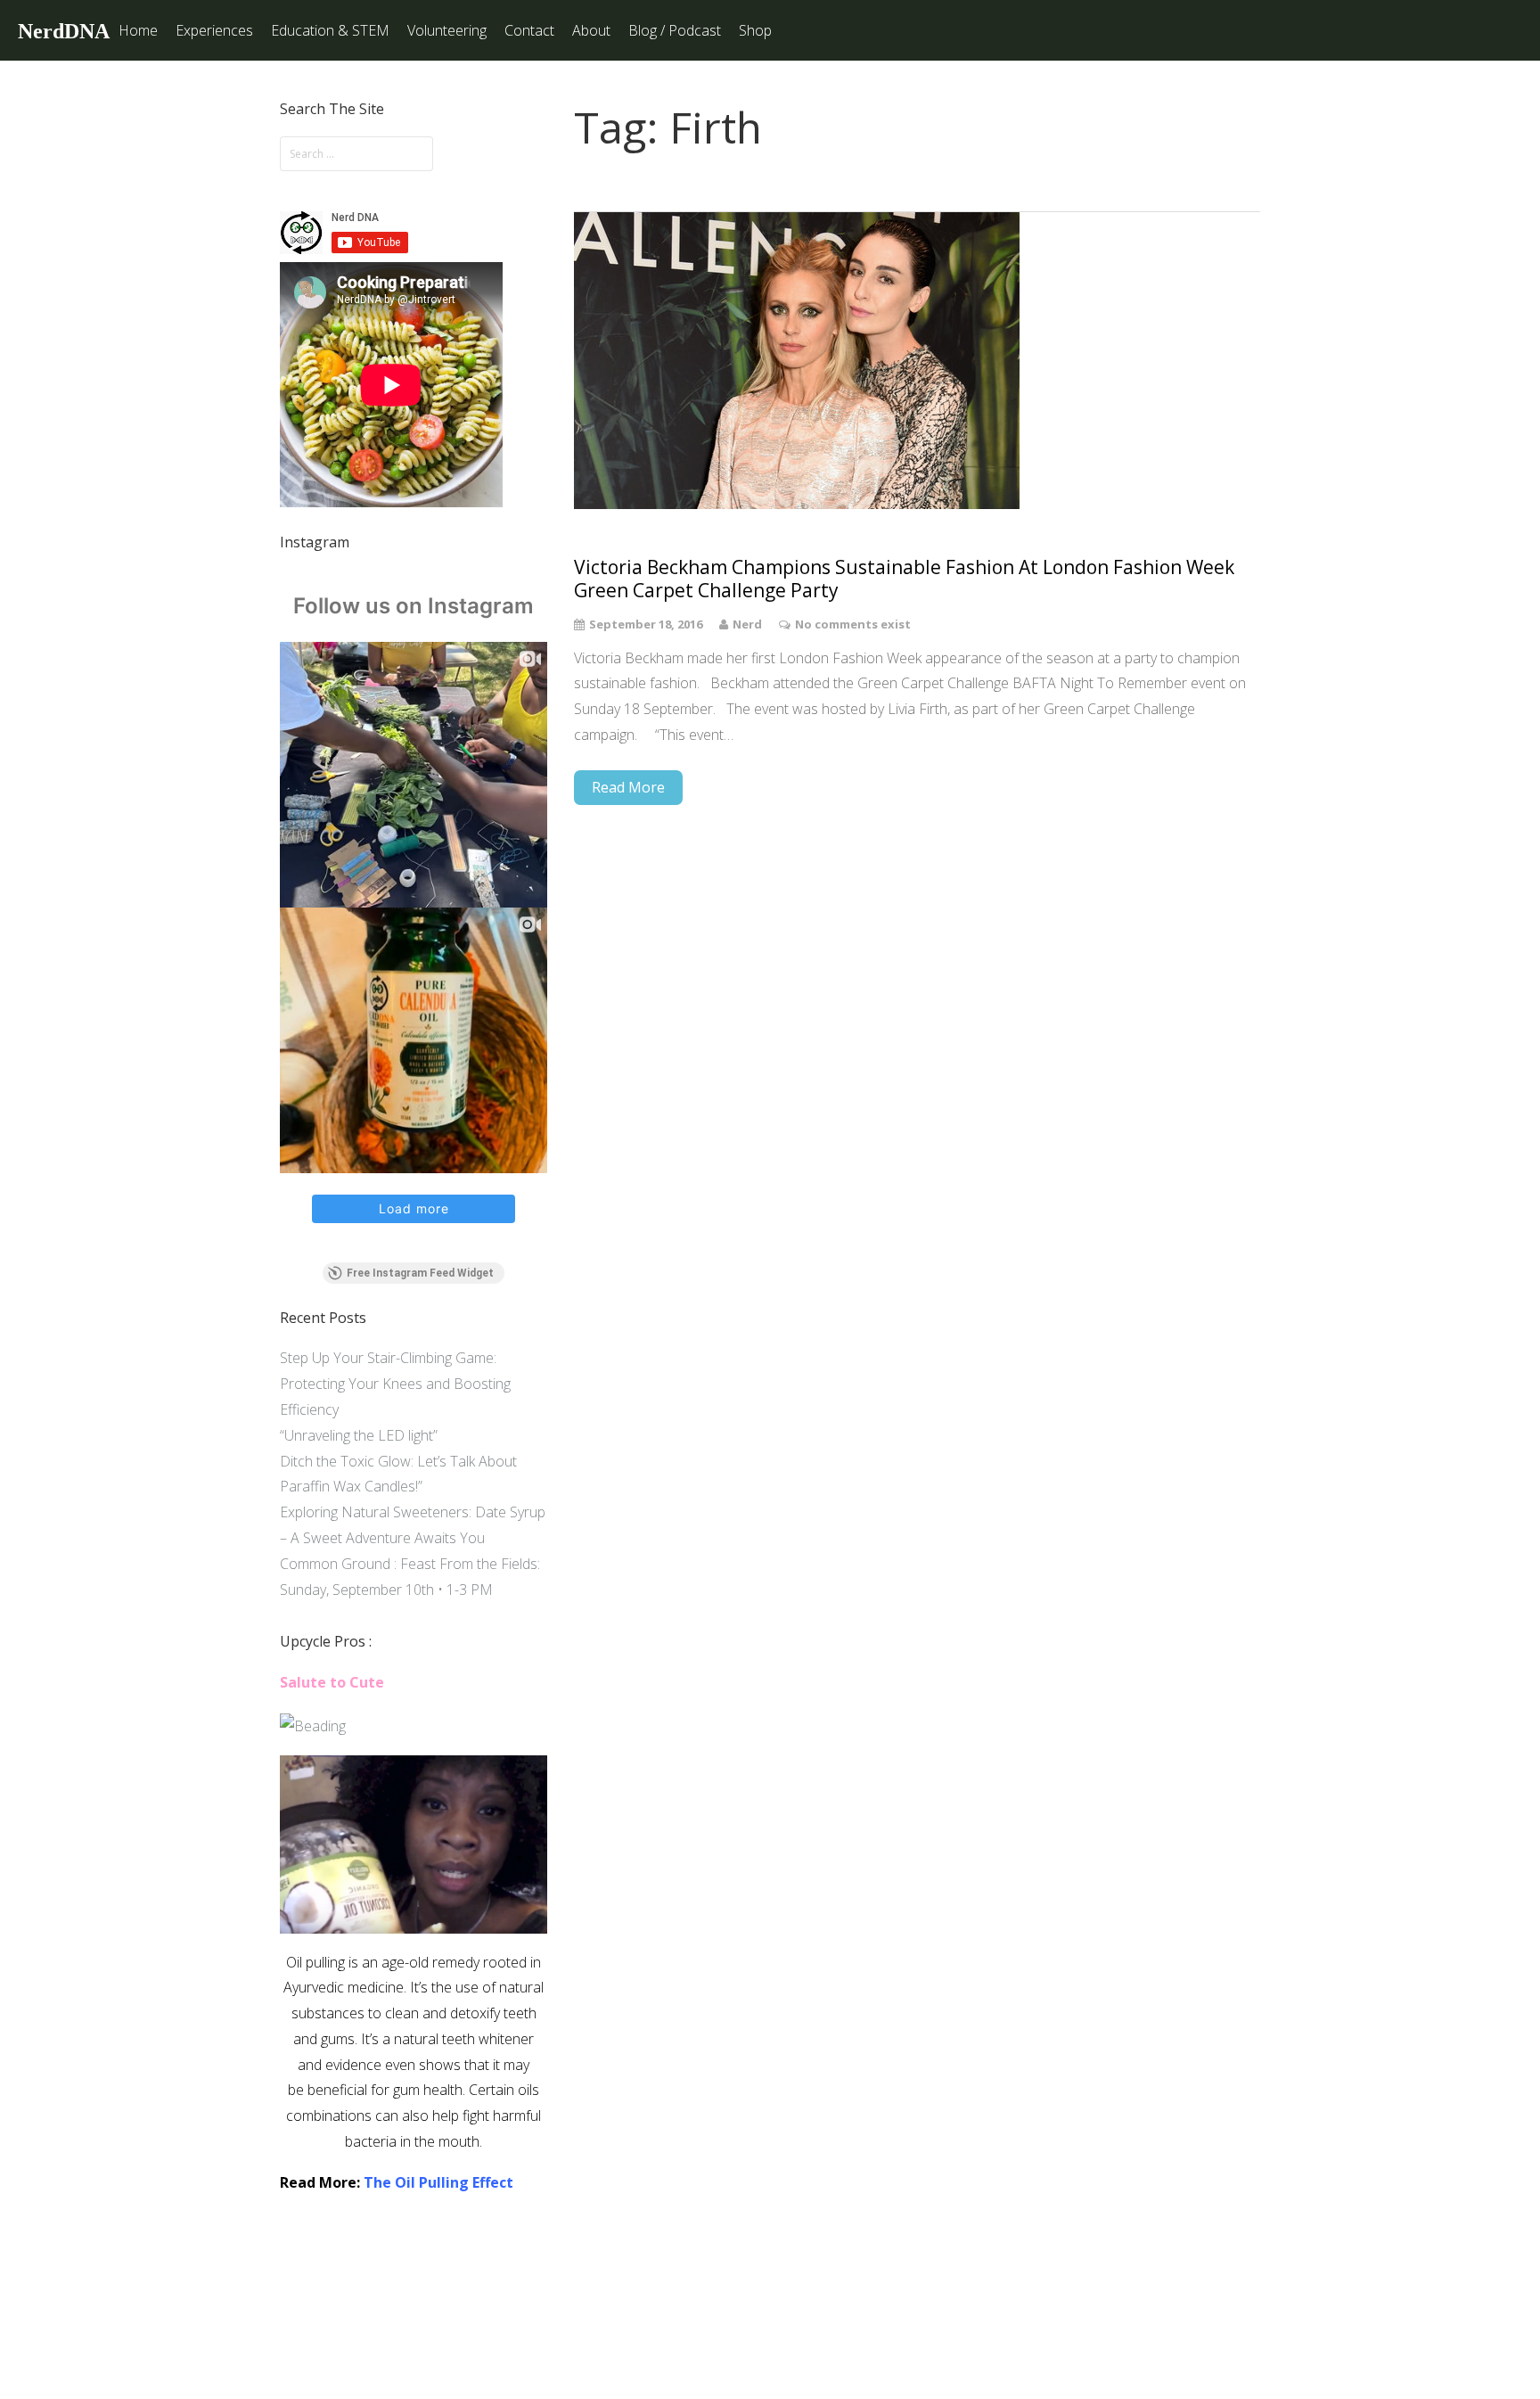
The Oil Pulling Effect (438, 2182)
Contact (529, 30)
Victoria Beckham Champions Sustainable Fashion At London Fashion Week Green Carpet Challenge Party (904, 579)
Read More (628, 787)
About (591, 30)
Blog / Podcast (675, 30)
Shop (755, 30)
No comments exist (853, 624)
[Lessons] (313, 1726)
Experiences (214, 30)
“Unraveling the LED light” (359, 1435)
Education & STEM (330, 30)
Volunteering (447, 30)
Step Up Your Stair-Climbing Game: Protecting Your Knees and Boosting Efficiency (395, 1384)
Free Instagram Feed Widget (420, 1273)
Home (138, 30)
